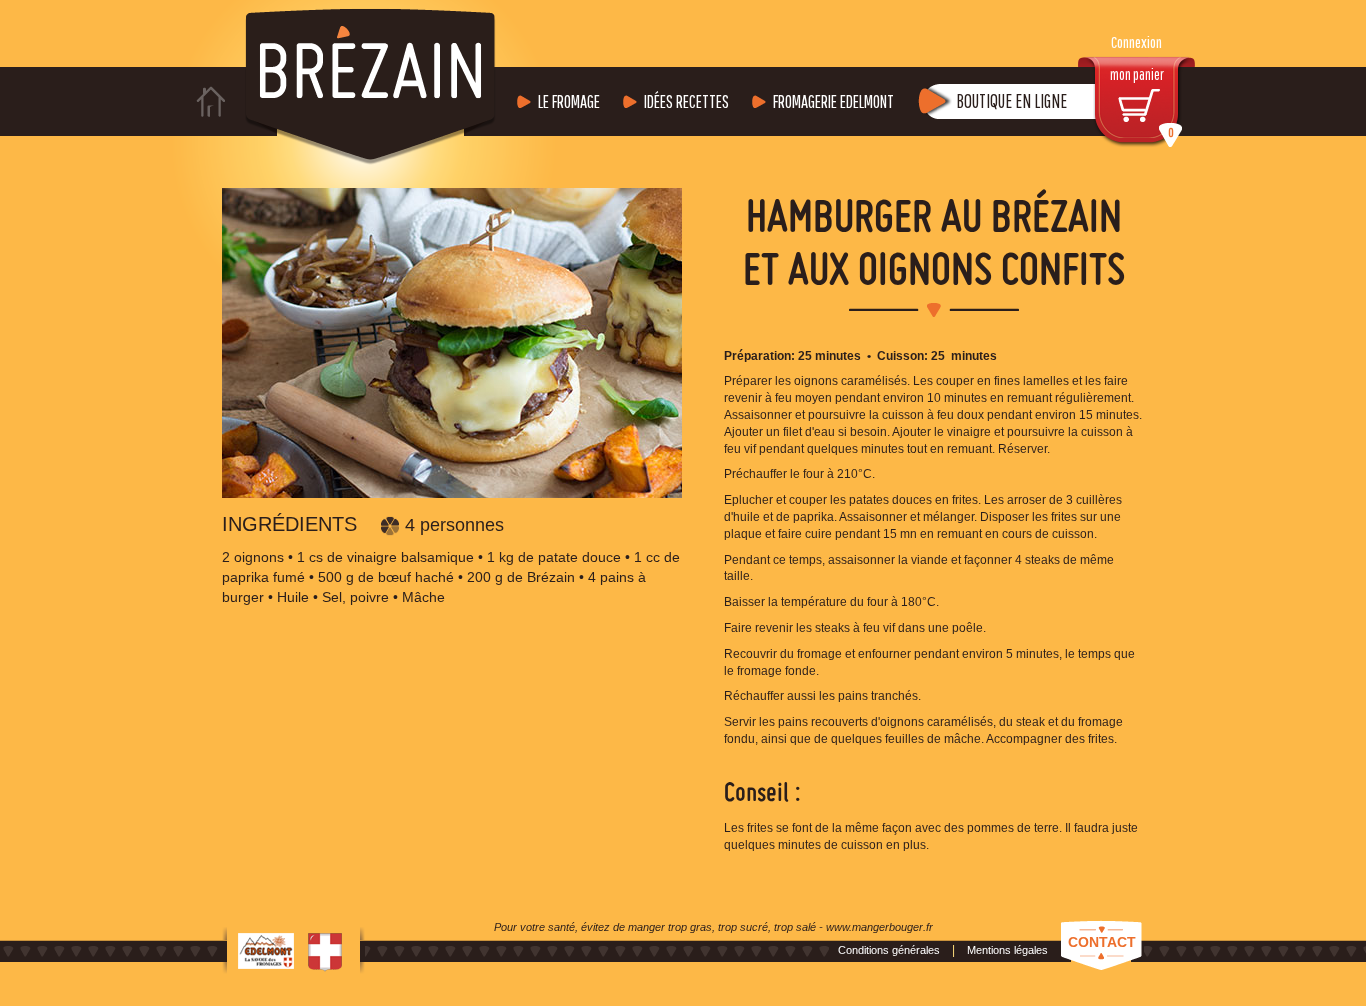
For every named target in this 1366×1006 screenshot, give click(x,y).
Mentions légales (1007, 950)
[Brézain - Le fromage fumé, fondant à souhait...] (370, 83)
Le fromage (569, 101)
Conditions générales (889, 950)
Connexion (1136, 42)
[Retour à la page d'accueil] (211, 101)
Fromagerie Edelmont (833, 101)
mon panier (1142, 102)
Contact (1102, 942)
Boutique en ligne (1011, 101)
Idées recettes (686, 101)
